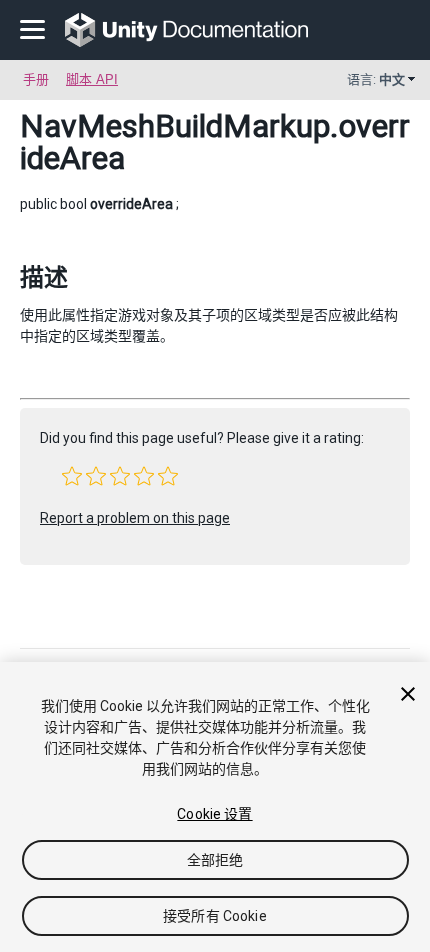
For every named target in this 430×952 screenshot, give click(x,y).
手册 (36, 79)
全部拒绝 (215, 860)
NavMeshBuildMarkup (175, 126)
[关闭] (408, 694)
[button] (72, 476)
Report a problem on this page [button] (135, 518)
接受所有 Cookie (215, 916)
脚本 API (92, 79)
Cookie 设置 (214, 814)
